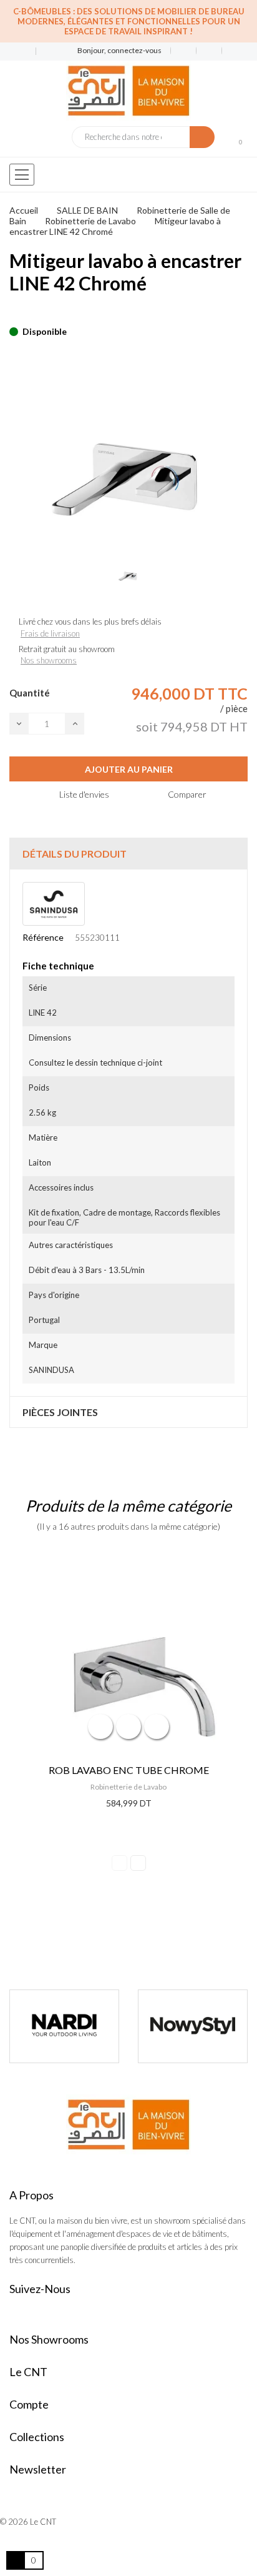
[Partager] (13, 312)
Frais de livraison (50, 633)
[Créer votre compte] (230, 51)
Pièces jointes (60, 1412)
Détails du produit (75, 854)
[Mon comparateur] (209, 51)
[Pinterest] (35, 312)
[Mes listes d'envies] (184, 51)
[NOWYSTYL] (193, 2026)
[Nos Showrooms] (44, 52)
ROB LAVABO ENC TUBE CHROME (129, 1770)
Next (138, 1863)
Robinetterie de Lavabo (128, 1787)
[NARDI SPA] (64, 2026)
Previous (119, 1863)
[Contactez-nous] (18, 52)
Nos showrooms (49, 660)
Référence (43, 937)
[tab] (128, 854)
